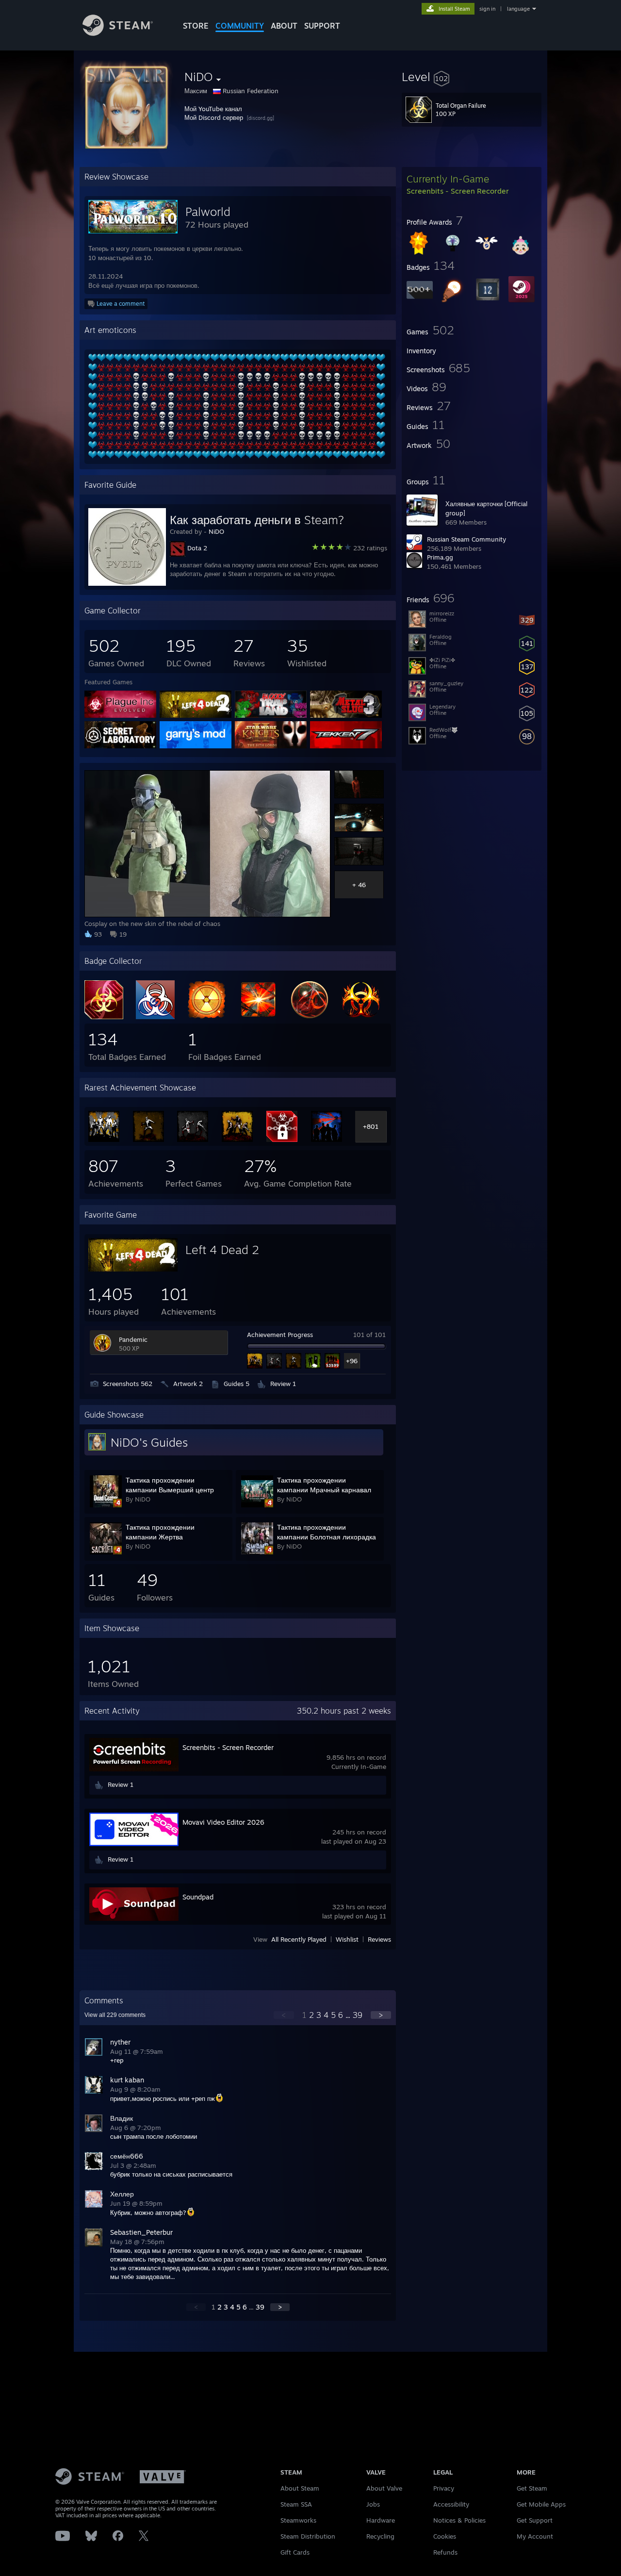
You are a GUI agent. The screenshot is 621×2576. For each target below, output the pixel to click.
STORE (196, 26)
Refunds (445, 2552)
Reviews (379, 1939)
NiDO (216, 531)
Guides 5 (237, 1384)
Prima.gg (440, 557)
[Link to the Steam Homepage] (118, 33)
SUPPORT (322, 26)
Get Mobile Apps (541, 2504)
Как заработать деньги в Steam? (257, 520)
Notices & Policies (459, 2520)
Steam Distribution (308, 2536)
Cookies (445, 2536)
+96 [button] (352, 1361)
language (518, 9)
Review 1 (283, 1384)
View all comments (115, 2015)
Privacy (444, 2488)
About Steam (300, 2488)
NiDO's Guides (149, 1442)
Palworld (208, 212)
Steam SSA (296, 2504)
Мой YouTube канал (213, 109)
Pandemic (133, 1339)
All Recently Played (299, 1939)
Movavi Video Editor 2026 (223, 1822)
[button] (472, 77)
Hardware (381, 2520)
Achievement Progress (280, 1335)
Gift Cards (295, 2552)
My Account (535, 2536)
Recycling (380, 2536)
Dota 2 (197, 548)
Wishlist (347, 1939)
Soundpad (198, 1897)
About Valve (384, 2488)
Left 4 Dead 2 (222, 1250)
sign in (487, 9)
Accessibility (451, 2504)
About (284, 26)
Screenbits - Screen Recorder (228, 1747)
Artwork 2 (188, 1384)
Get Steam (532, 2488)
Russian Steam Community (466, 539)
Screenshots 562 (128, 1384)
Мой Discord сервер (214, 117)
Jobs (373, 2504)
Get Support (535, 2520)
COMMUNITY (240, 26)
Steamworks (298, 2520)
